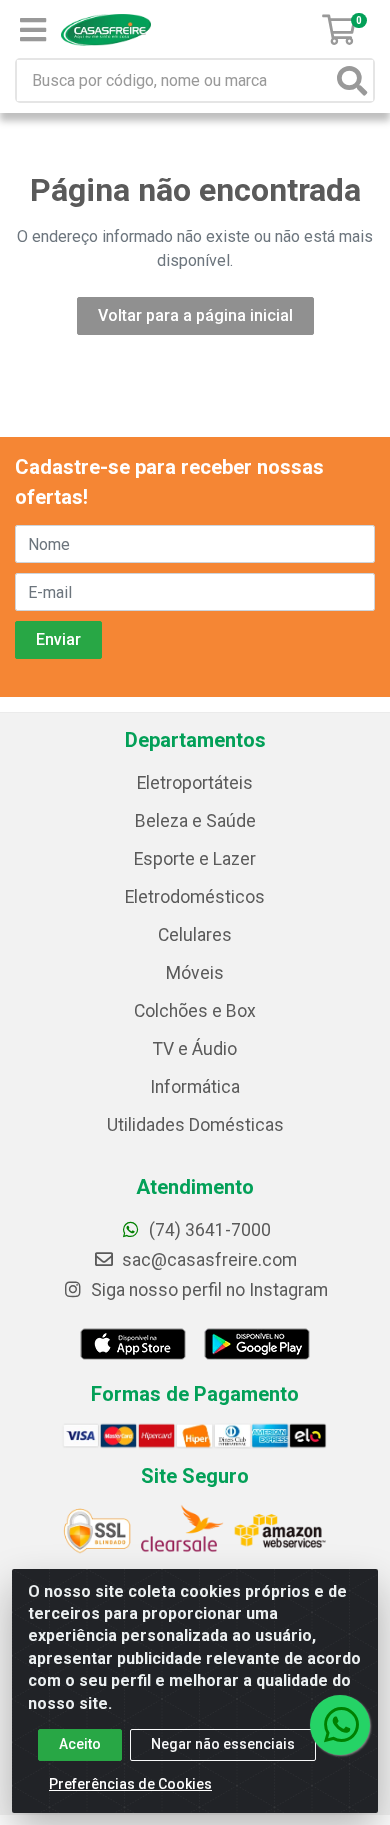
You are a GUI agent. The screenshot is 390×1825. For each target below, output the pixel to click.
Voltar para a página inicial (195, 315)
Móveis (195, 973)
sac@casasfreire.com (209, 1260)
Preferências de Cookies (130, 1784)
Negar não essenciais (223, 1744)
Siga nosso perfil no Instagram (207, 1290)
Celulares (195, 935)
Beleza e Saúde (195, 821)
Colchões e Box (195, 1011)
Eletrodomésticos (195, 897)
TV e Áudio (195, 1049)
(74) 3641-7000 (208, 1230)
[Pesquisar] (352, 80)
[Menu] (33, 30)
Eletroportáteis (195, 783)
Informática (195, 1087)
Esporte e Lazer (195, 859)
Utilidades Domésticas (195, 1125)
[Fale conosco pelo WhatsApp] (340, 1725)
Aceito (80, 1744)
